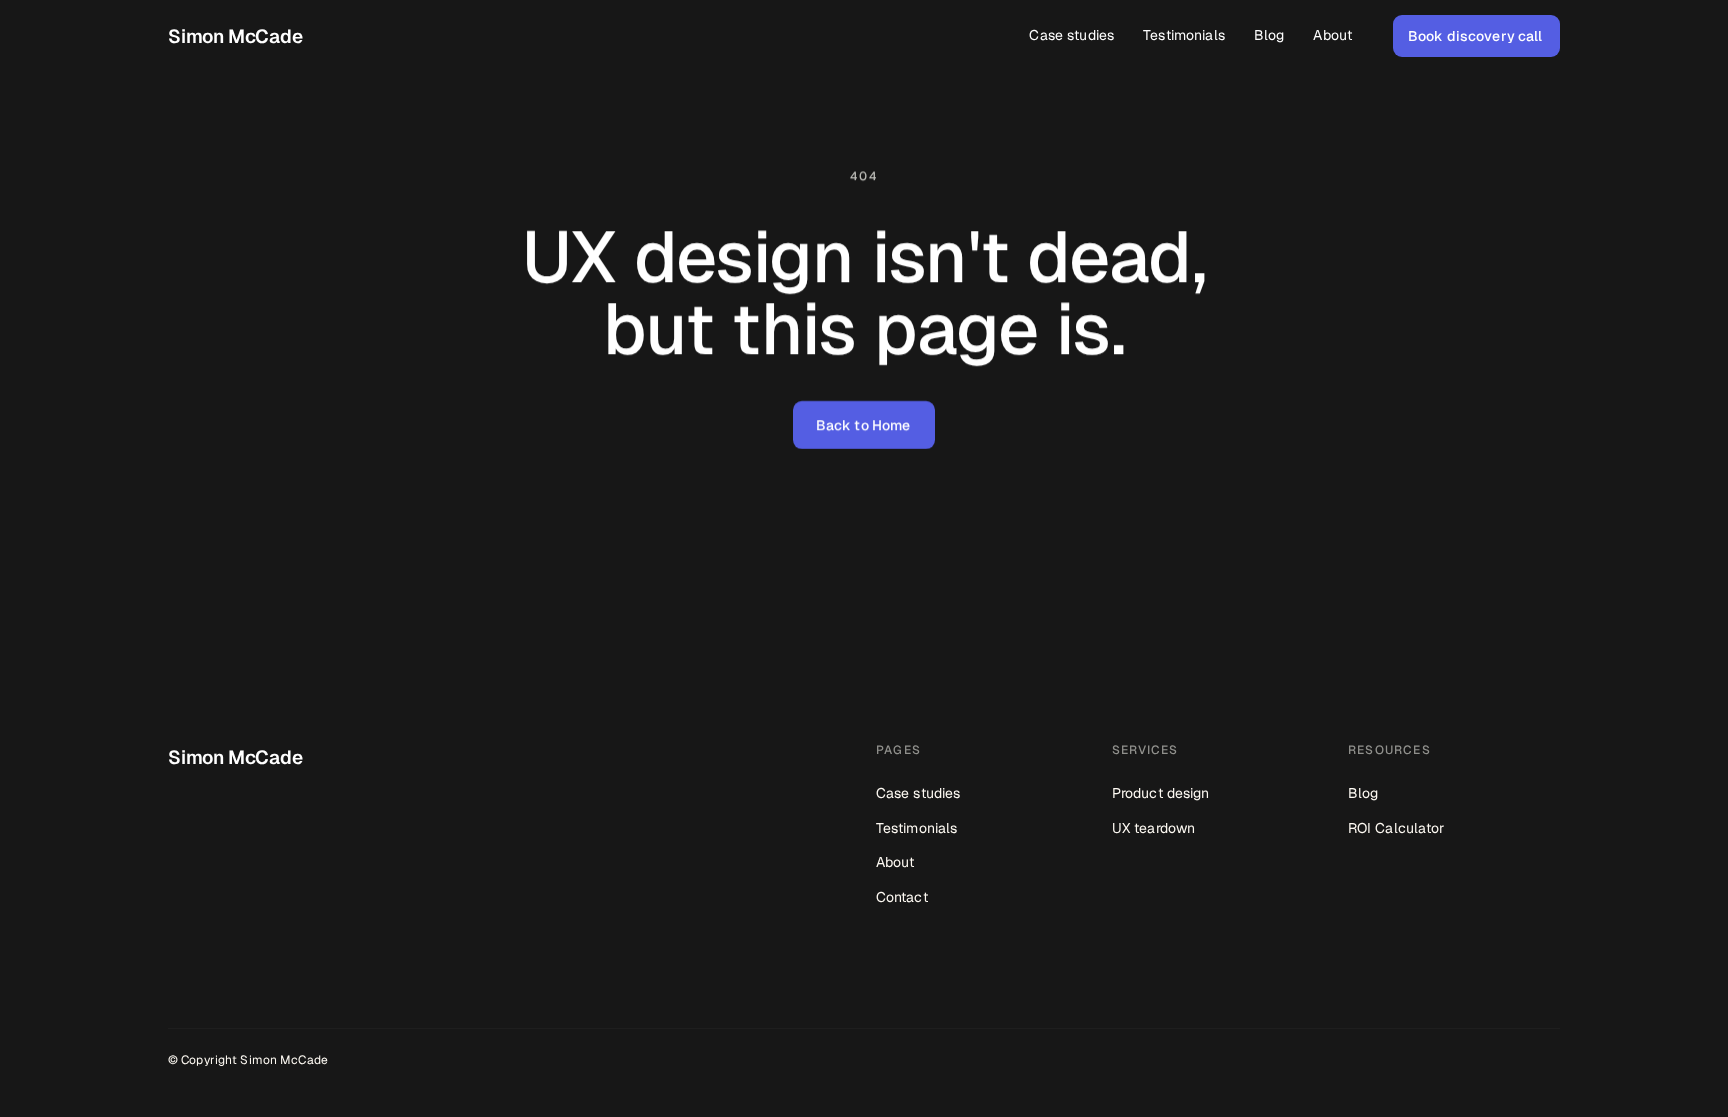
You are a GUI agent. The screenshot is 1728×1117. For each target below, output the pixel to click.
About (895, 862)
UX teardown (1153, 828)
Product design (1160, 793)
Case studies (918, 793)
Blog (1363, 793)
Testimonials (916, 828)
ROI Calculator (1396, 828)
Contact (902, 897)
